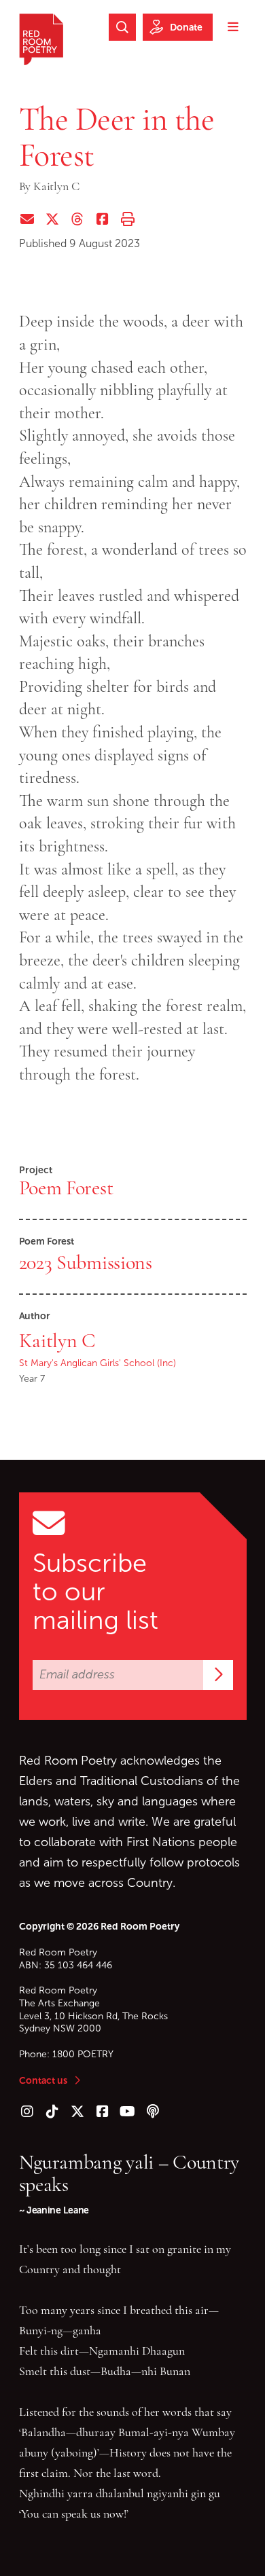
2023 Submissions (86, 1262)
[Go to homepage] (41, 39)
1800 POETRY (83, 2054)
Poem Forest (66, 1188)
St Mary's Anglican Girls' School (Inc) (98, 1363)
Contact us (43, 2080)
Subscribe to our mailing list (95, 1591)
